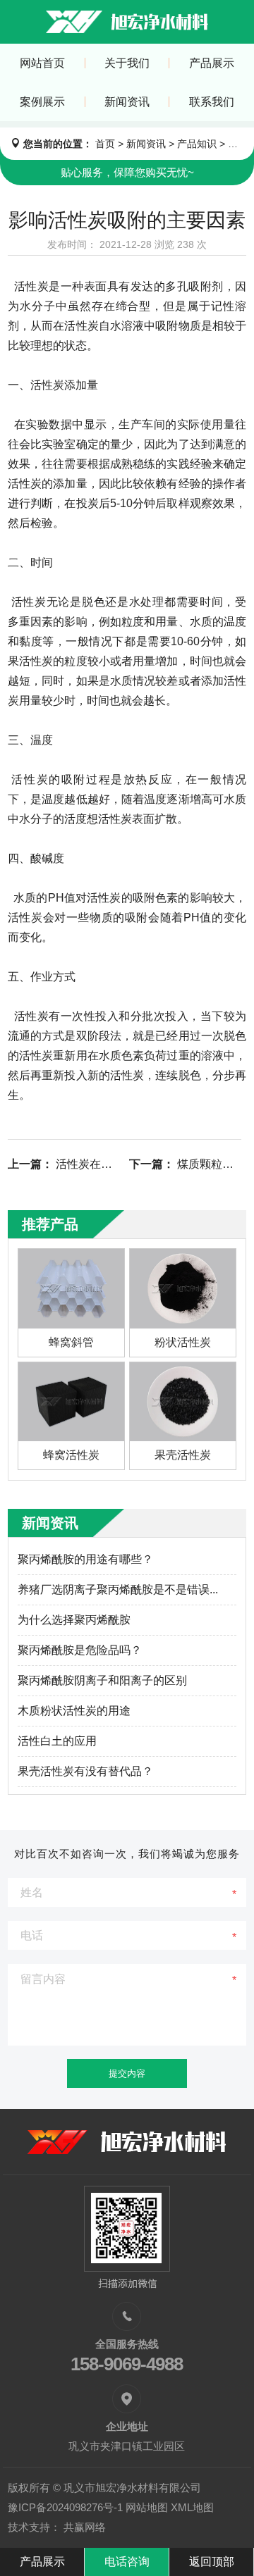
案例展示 (42, 102)
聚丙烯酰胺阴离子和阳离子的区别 (102, 1680)
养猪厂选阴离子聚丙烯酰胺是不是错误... (118, 1589)
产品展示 (212, 63)
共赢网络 (85, 2527)
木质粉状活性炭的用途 (74, 1711)
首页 (105, 144)
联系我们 (212, 102)
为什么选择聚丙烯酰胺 (74, 1620)
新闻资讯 (127, 102)
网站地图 (147, 2507)
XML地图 (192, 2507)
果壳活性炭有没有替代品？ (85, 1771)
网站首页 (42, 63)
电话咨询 (127, 2562)
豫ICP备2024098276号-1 (65, 2507)
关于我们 (127, 63)
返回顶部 (212, 2562)
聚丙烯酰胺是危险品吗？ (80, 1650)
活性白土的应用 (57, 1741)
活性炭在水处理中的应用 (118, 1164)
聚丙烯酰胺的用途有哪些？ (85, 1559)
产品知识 (197, 144)
